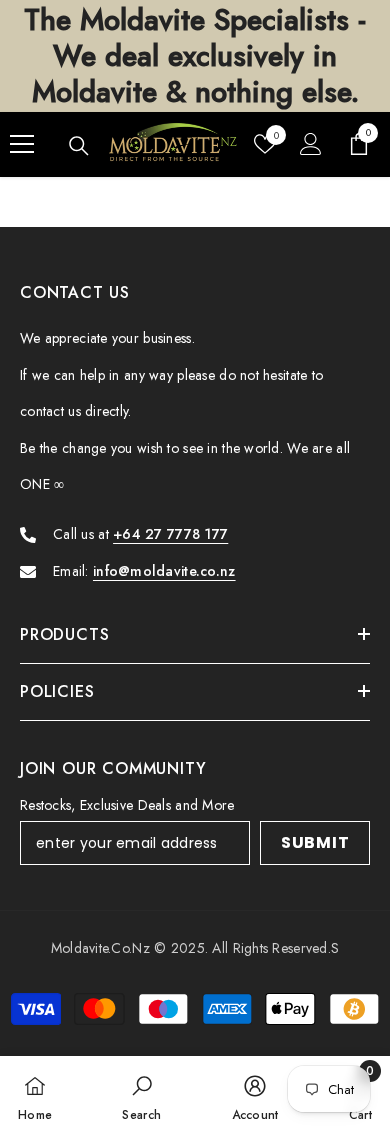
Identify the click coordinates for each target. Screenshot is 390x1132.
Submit (315, 842)
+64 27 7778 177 (170, 534)
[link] (141, 1094)
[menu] (22, 144)
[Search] (79, 146)
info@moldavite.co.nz (164, 571)
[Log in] (311, 144)
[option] (195, 56)
